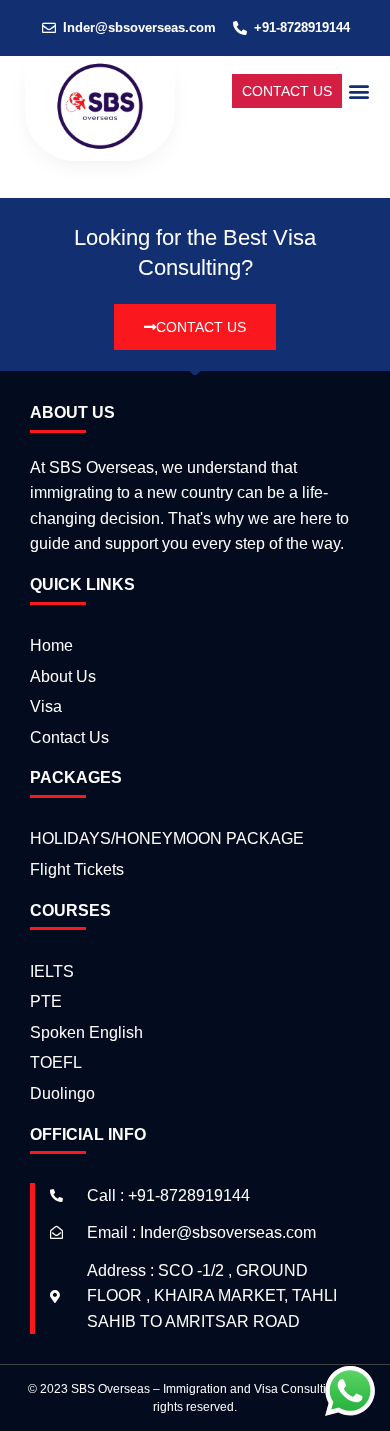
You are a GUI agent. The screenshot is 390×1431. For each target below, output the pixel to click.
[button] (358, 90)
